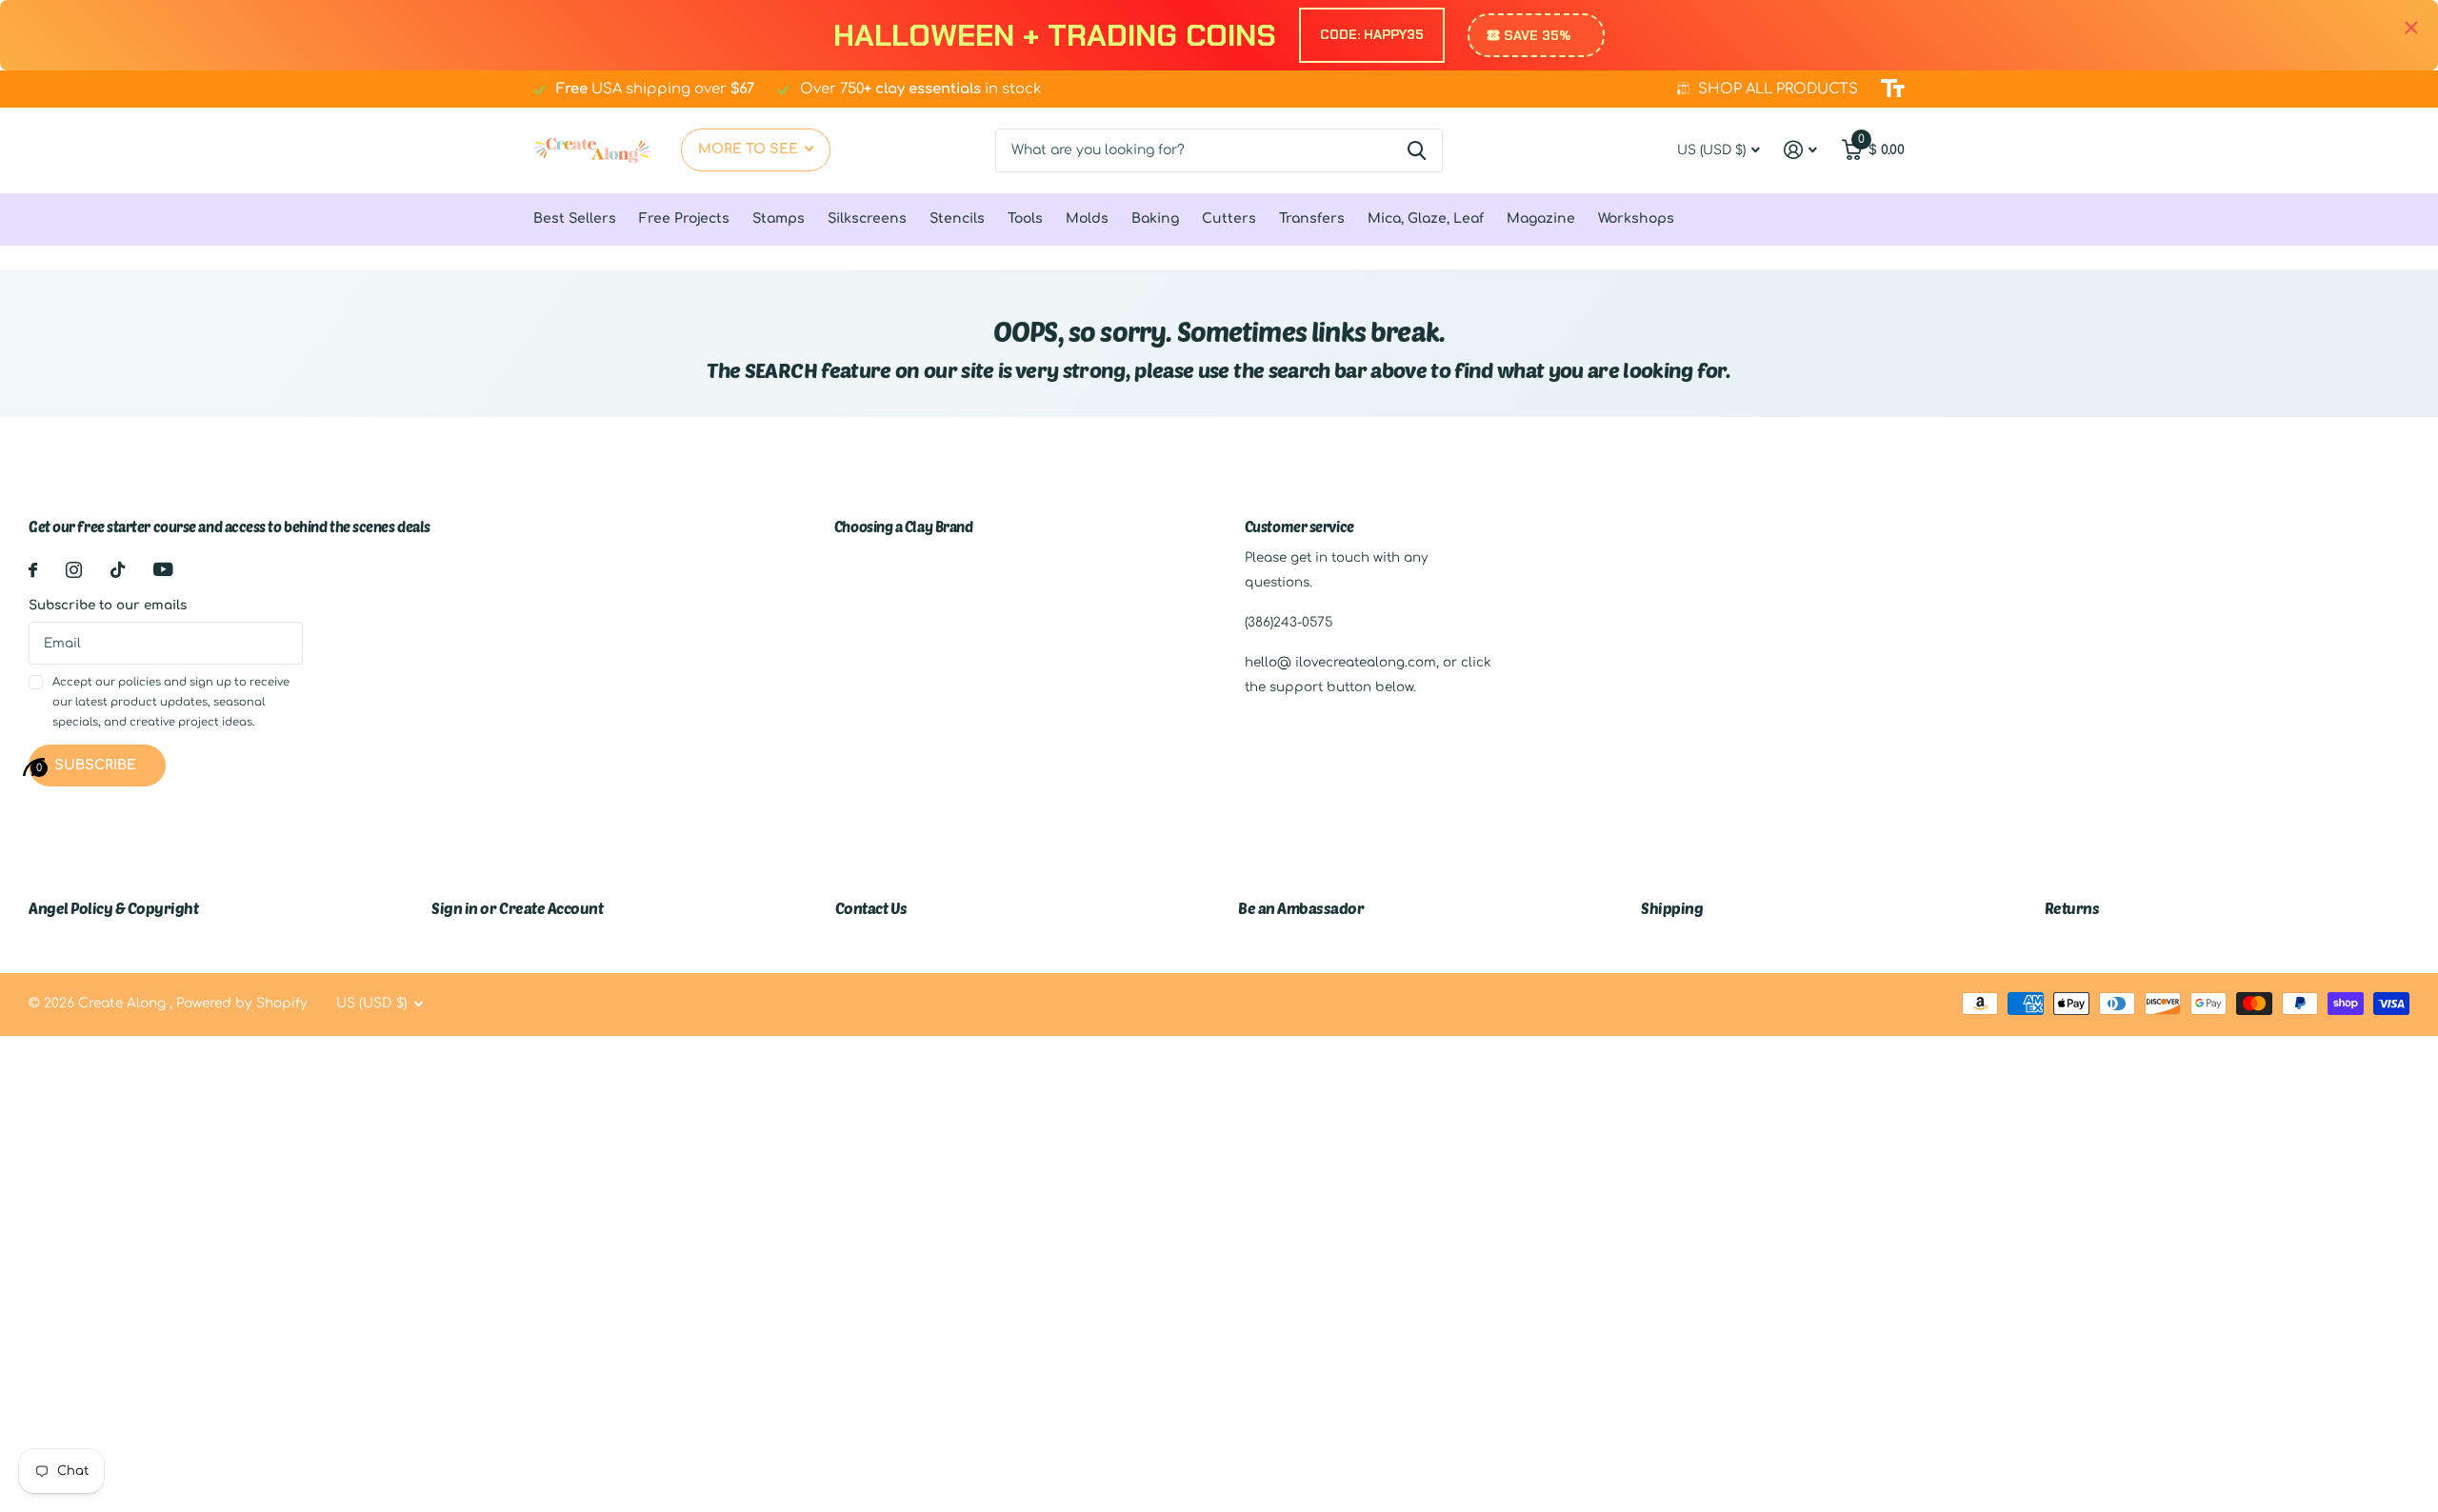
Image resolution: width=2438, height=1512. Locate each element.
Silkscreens (867, 219)
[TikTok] (118, 570)
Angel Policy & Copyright (113, 908)
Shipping (1672, 908)
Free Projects (684, 219)
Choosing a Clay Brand (904, 527)
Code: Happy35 (1372, 34)
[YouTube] (163, 569)
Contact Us (871, 908)
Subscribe (97, 765)
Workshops (1636, 219)
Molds (1087, 219)
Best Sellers (575, 219)
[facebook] (33, 570)
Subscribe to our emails (108, 605)
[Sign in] (1801, 150)
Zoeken (1417, 150)
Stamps (779, 219)
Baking (1155, 219)
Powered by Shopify (242, 1003)
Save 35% (1538, 35)
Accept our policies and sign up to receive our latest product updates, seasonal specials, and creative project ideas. (171, 703)
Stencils (957, 219)
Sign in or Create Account (517, 908)
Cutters (1229, 219)
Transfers (1312, 219)
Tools (1025, 219)
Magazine (1541, 219)
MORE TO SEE (750, 149)
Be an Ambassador (1301, 908)
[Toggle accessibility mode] (1893, 89)
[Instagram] (74, 570)
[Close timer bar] (2411, 28)
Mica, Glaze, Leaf (1426, 219)
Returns (2072, 908)
